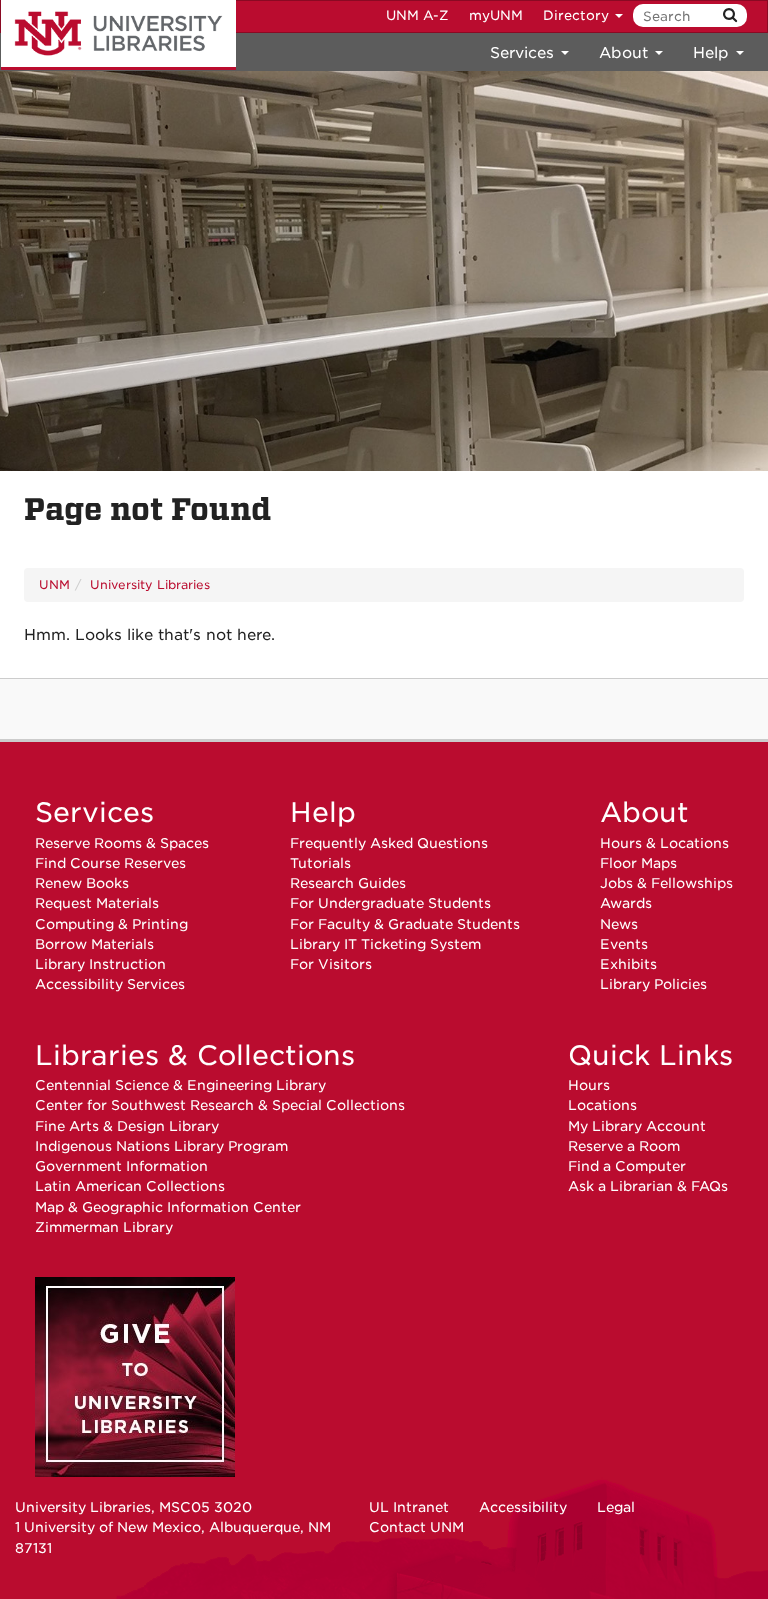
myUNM (496, 15)
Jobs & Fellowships (666, 883)
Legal (616, 1507)
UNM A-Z (417, 15)
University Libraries (118, 35)
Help (323, 812)
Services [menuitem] (524, 53)
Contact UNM (416, 1527)
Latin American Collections (130, 1186)
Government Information (121, 1166)
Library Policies (653, 984)
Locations (602, 1105)
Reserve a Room (624, 1146)
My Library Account (637, 1126)
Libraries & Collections (195, 1055)
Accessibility (523, 1507)
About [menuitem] (626, 53)
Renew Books (82, 883)
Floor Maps (638, 863)
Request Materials (97, 903)
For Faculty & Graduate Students (405, 924)
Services (94, 812)
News (619, 924)
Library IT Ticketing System (385, 944)
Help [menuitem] (713, 53)
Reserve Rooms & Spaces (122, 843)
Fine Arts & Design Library (127, 1126)
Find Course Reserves (110, 863)
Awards (626, 903)
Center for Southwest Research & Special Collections (220, 1105)
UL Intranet (409, 1507)
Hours (589, 1085)
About (644, 812)
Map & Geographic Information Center (168, 1207)
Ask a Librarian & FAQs (648, 1186)
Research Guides (348, 883)
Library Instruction (100, 964)
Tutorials (320, 863)
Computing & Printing (111, 924)
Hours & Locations (664, 843)
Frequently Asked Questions (389, 843)
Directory (578, 15)
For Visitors (331, 964)
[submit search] (730, 15)
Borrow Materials (94, 944)
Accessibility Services (110, 984)
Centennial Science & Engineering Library (180, 1085)
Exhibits (628, 964)
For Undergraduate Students (390, 903)
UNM (54, 584)
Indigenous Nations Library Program (161, 1146)
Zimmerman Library (104, 1227)
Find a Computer (627, 1166)
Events (624, 944)
